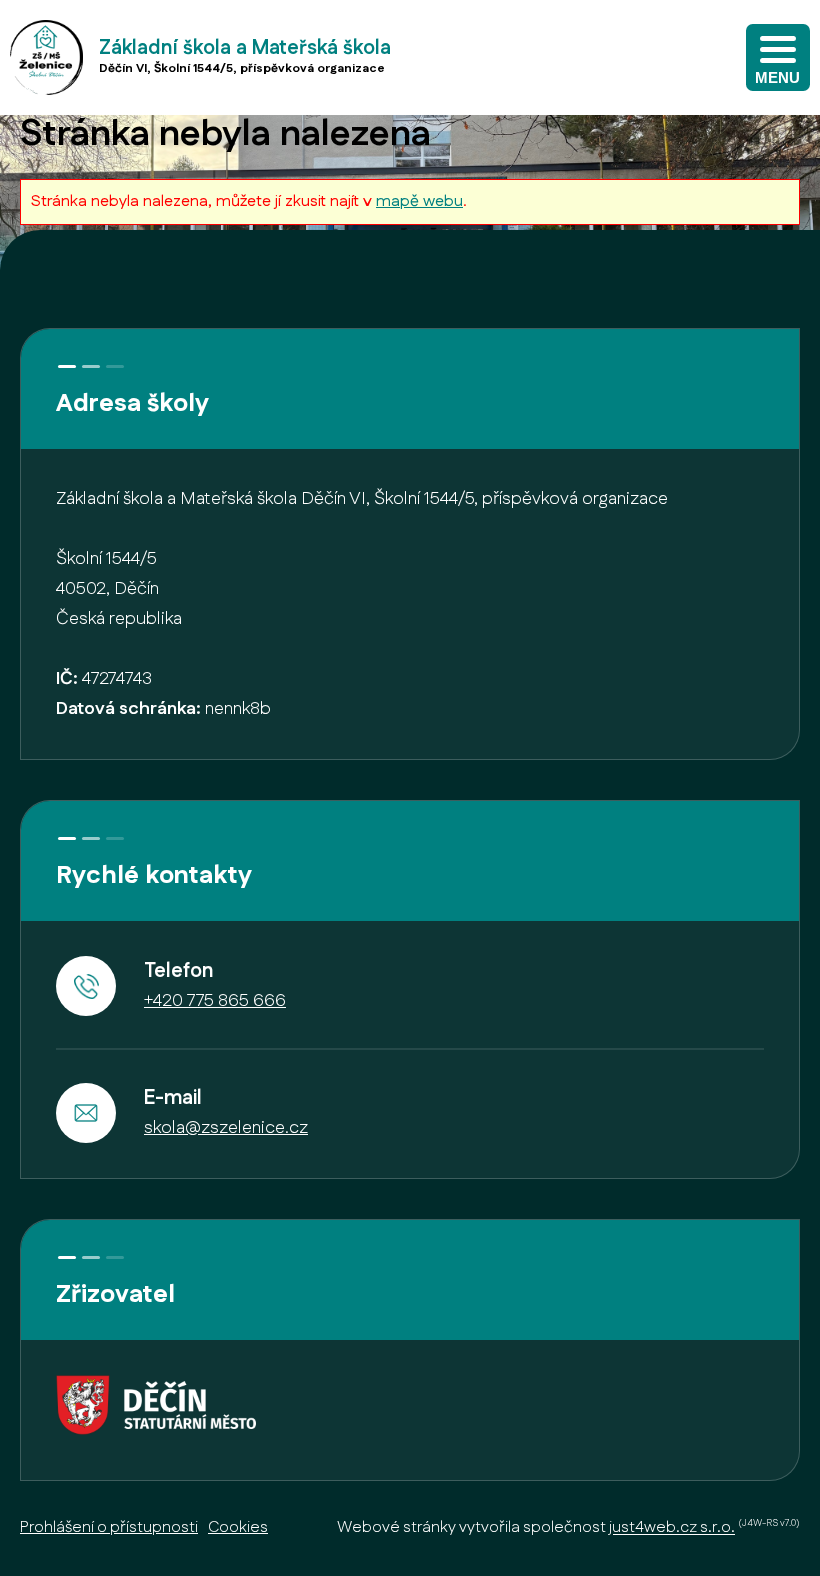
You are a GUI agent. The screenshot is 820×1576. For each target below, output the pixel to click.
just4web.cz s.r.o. (672, 1528)
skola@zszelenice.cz (226, 1128)
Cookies (238, 1527)
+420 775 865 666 (215, 1001)
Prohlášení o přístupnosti (109, 1527)
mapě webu (419, 201)
